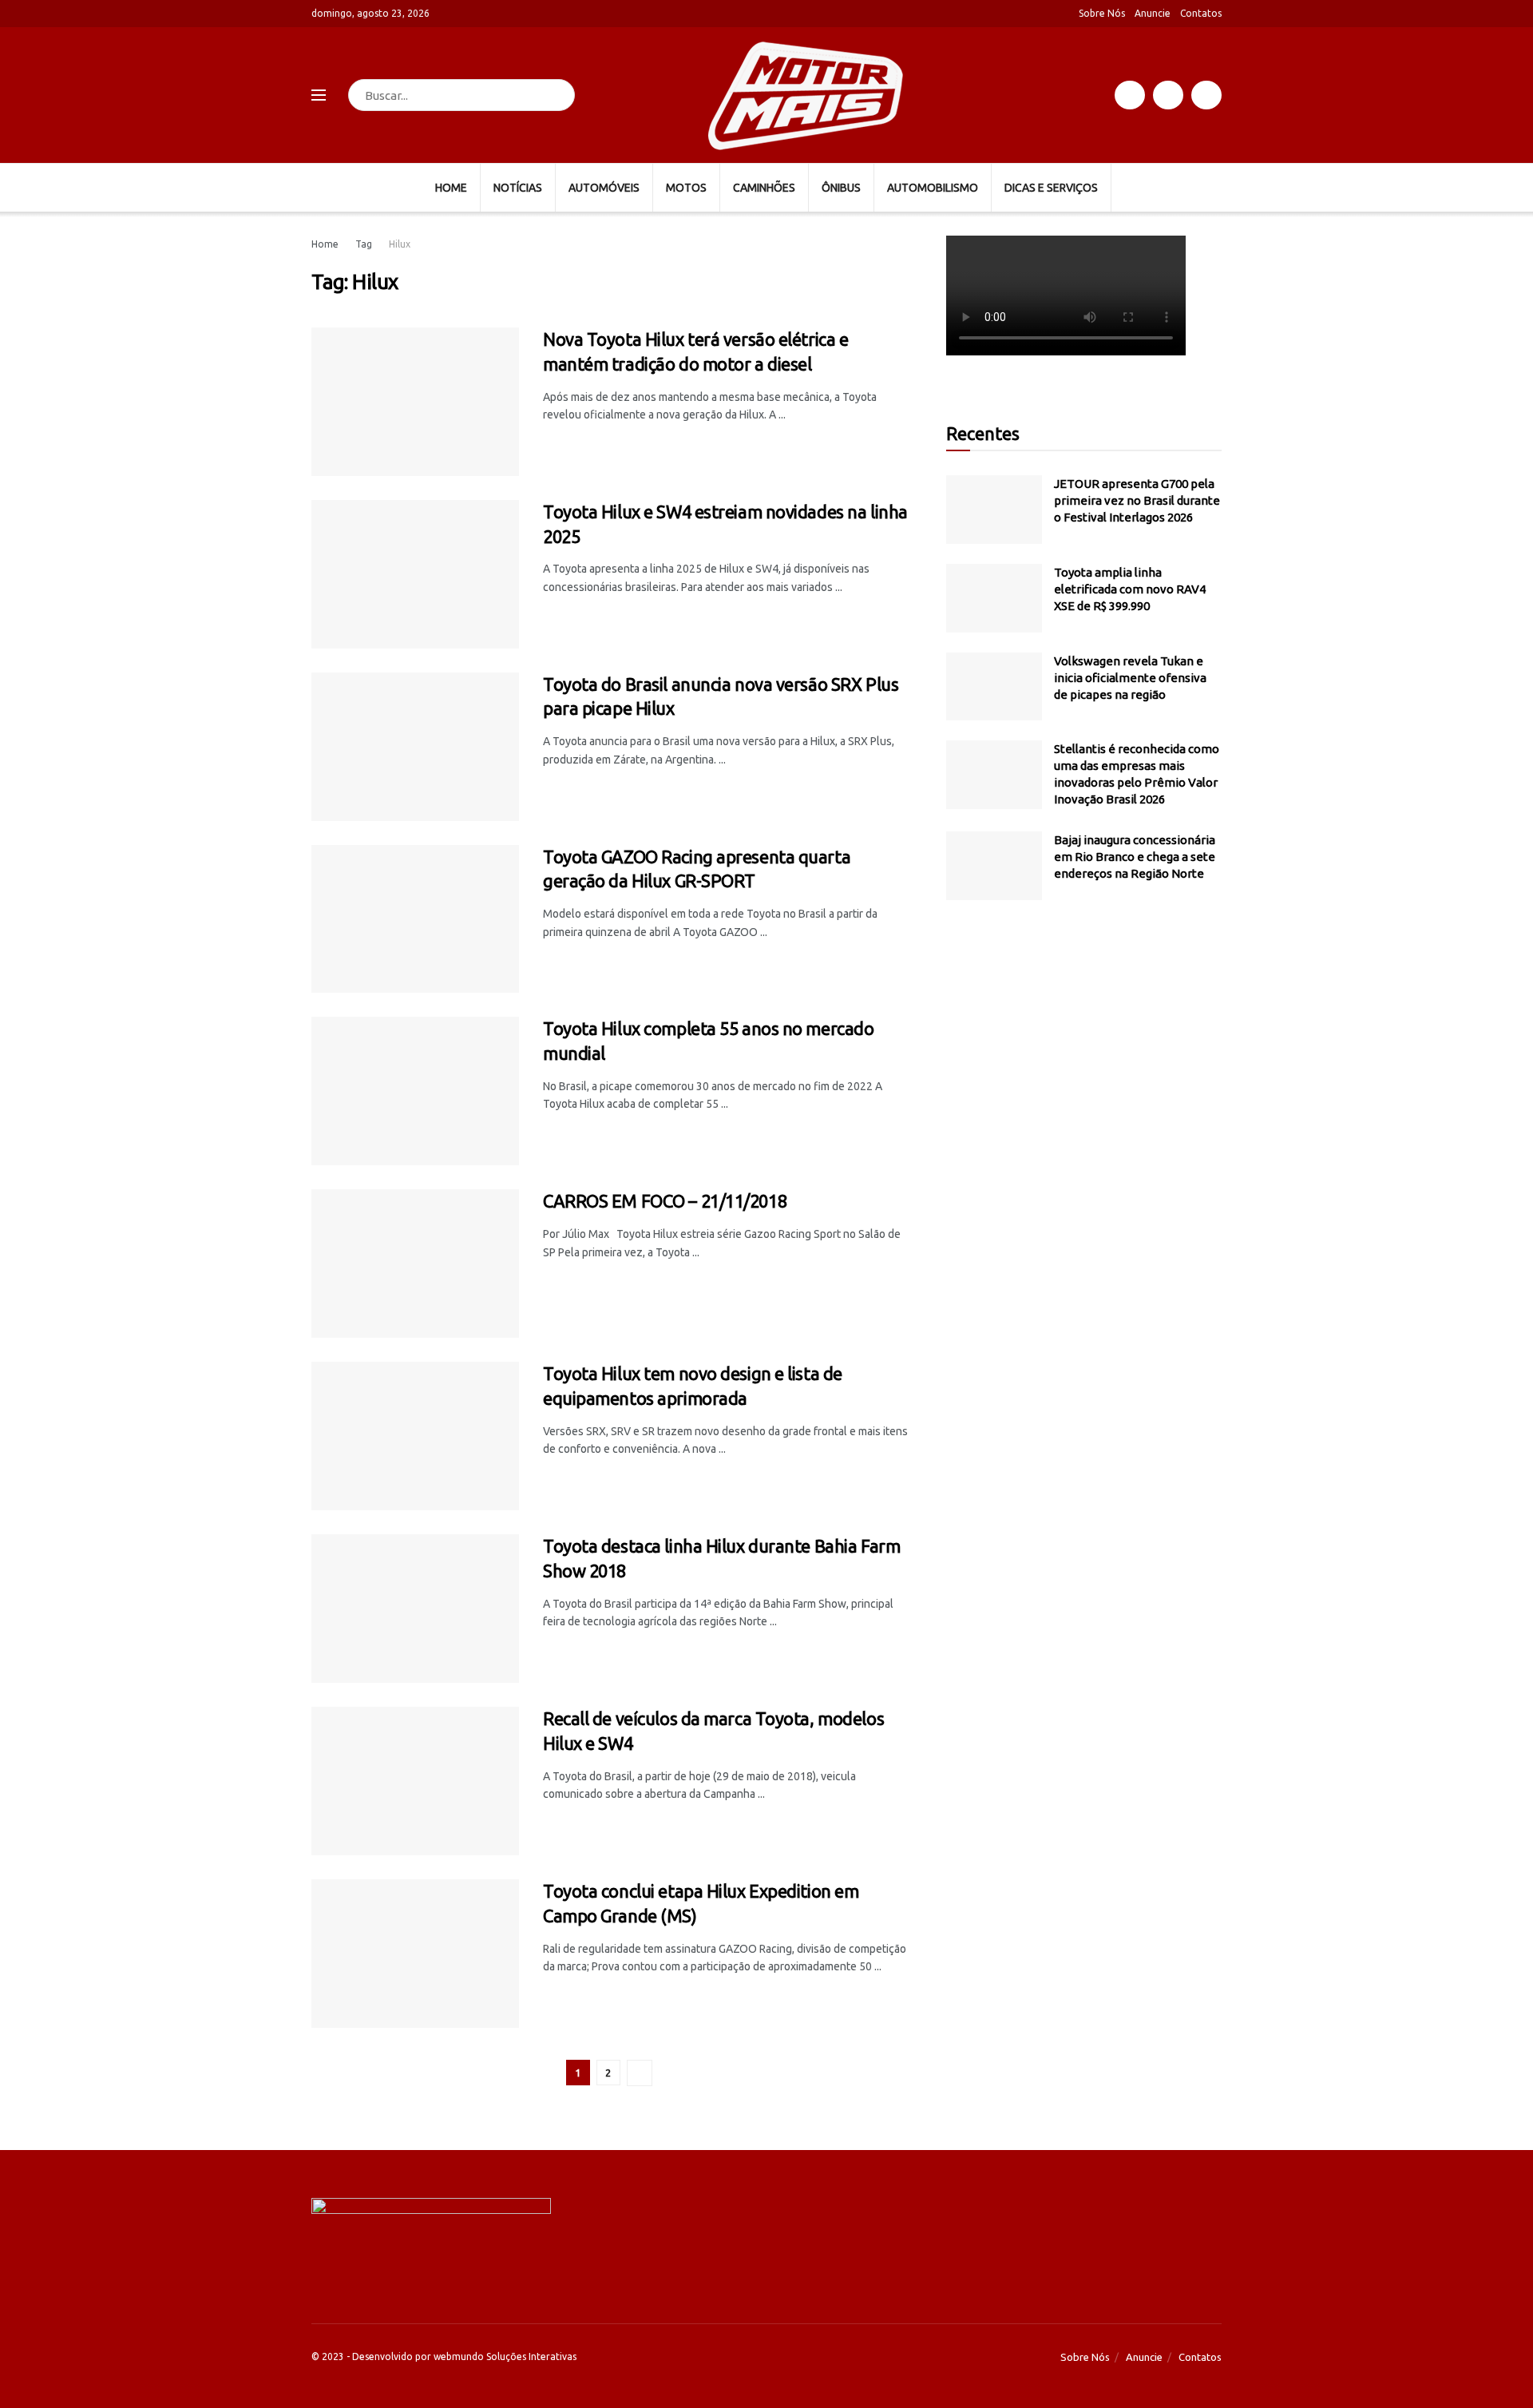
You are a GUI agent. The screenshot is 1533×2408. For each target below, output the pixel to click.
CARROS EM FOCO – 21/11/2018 (665, 1201)
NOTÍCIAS (518, 188)
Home (325, 244)
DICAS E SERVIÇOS (1051, 188)
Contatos (1201, 13)
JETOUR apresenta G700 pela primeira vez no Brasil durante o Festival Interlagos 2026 (1137, 500)
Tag (364, 244)
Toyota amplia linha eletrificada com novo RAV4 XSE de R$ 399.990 (1130, 589)
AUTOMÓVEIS (604, 188)
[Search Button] (559, 95)
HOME (451, 188)
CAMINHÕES (764, 188)
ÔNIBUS (841, 188)
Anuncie (1153, 13)
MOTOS (686, 188)
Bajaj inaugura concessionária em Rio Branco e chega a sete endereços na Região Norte (1135, 857)
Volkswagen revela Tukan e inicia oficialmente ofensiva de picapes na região (1130, 678)
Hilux (400, 244)
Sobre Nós (1102, 13)
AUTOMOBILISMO (933, 188)
